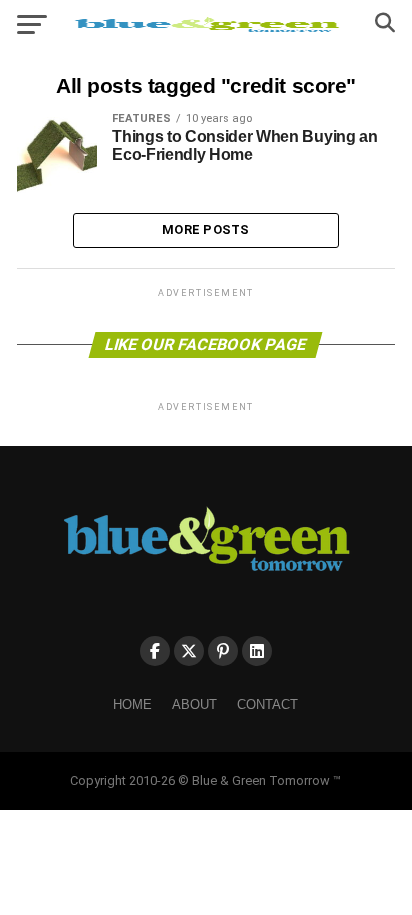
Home (132, 704)
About (194, 704)
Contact (267, 704)
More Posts (206, 229)
